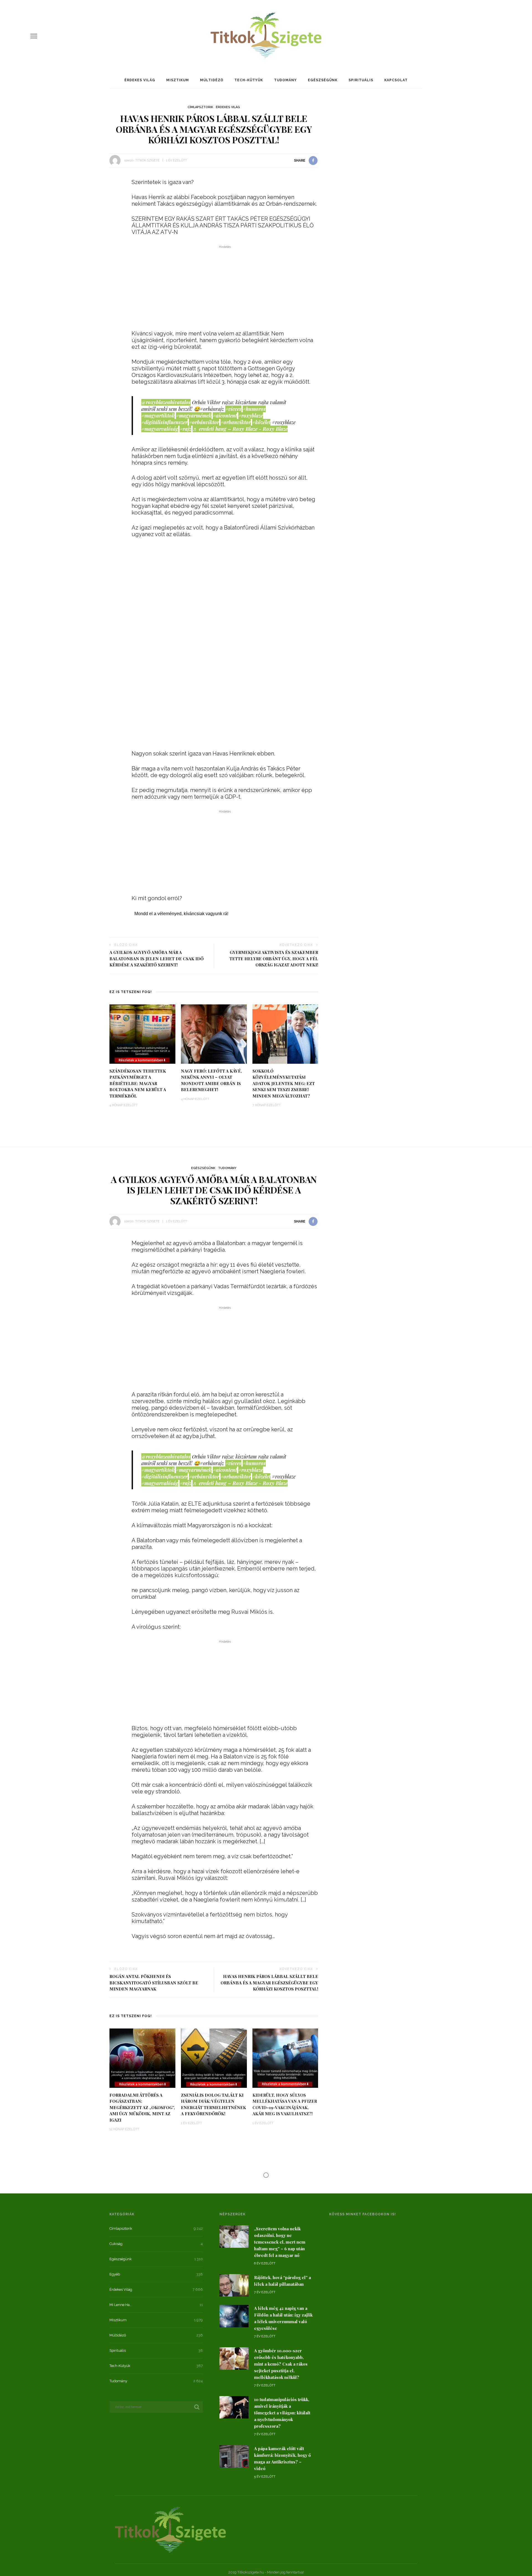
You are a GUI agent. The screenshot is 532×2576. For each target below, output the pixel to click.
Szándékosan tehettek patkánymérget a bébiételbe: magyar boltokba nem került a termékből (138, 1083)
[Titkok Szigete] (170, 2529)
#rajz (185, 429)
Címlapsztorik (200, 107)
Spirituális (361, 80)
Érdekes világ (140, 80)
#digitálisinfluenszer (164, 422)
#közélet (261, 422)
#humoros (254, 409)
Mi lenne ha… (121, 2305)
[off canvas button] (34, 36)
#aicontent (225, 416)
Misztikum (178, 80)
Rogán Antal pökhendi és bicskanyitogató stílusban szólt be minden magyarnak (154, 1983)
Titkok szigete (147, 160)
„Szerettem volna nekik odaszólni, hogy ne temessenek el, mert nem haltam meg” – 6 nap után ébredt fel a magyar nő (280, 2242)
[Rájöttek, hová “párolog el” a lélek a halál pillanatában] (234, 2285)
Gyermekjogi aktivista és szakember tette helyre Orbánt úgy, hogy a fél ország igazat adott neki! (274, 959)
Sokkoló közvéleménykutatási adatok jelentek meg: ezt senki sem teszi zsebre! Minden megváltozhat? (284, 1083)
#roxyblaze (251, 416)
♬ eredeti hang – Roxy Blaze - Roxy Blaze (240, 429)
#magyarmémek (194, 416)
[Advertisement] (225, 289)
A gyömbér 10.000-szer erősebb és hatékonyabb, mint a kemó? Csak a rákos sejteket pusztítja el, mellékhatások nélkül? (281, 2364)
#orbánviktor (204, 422)
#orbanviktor (236, 422)
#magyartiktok (158, 416)
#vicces (233, 409)
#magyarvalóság (160, 429)
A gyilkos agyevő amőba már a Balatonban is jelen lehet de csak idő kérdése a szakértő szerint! (157, 959)
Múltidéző (212, 80)
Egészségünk (323, 80)
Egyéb (115, 2274)
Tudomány (285, 80)
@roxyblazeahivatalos (166, 402)
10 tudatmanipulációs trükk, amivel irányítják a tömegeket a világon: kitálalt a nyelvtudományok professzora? (282, 2413)
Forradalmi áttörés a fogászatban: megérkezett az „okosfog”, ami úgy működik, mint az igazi (142, 2107)
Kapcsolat (396, 80)
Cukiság (116, 2244)
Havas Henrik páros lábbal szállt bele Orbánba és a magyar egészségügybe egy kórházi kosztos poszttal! (269, 1983)
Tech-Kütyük (249, 80)
